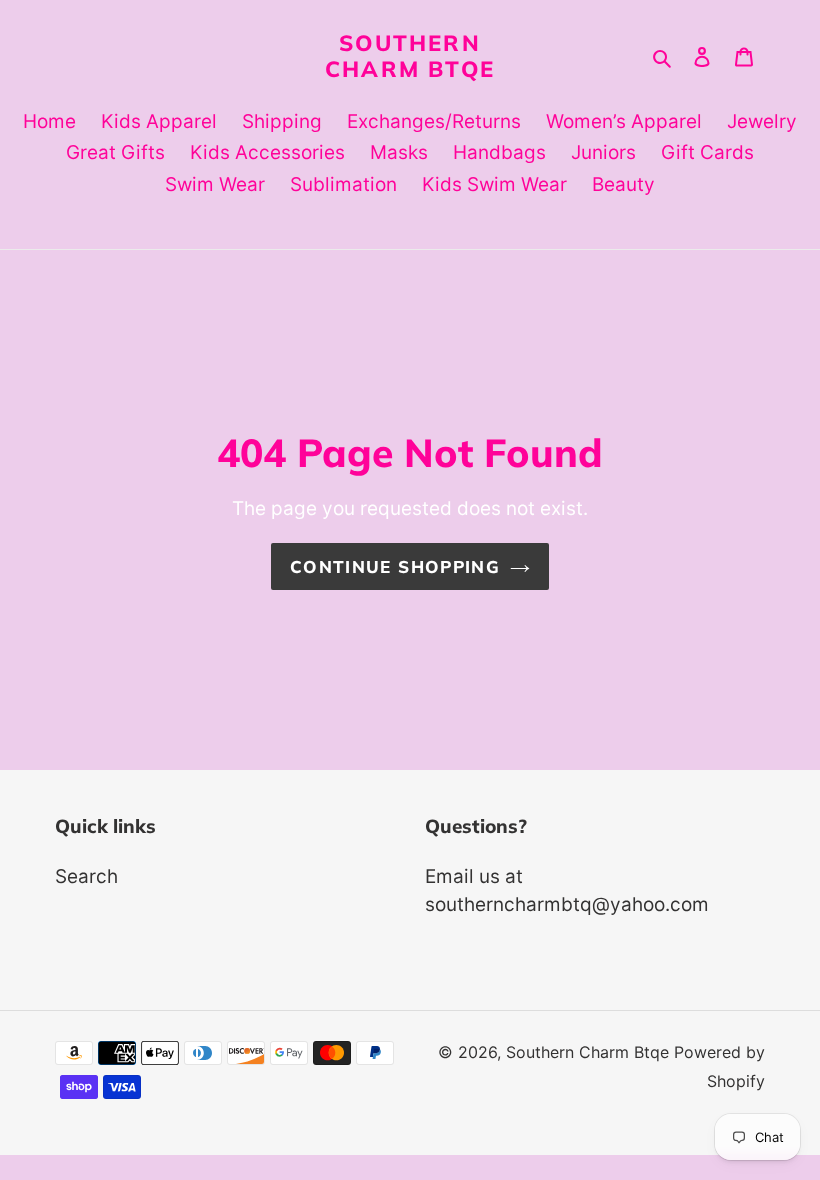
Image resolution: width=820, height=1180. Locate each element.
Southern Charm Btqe (410, 56)
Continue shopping (395, 566)
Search (86, 876)
